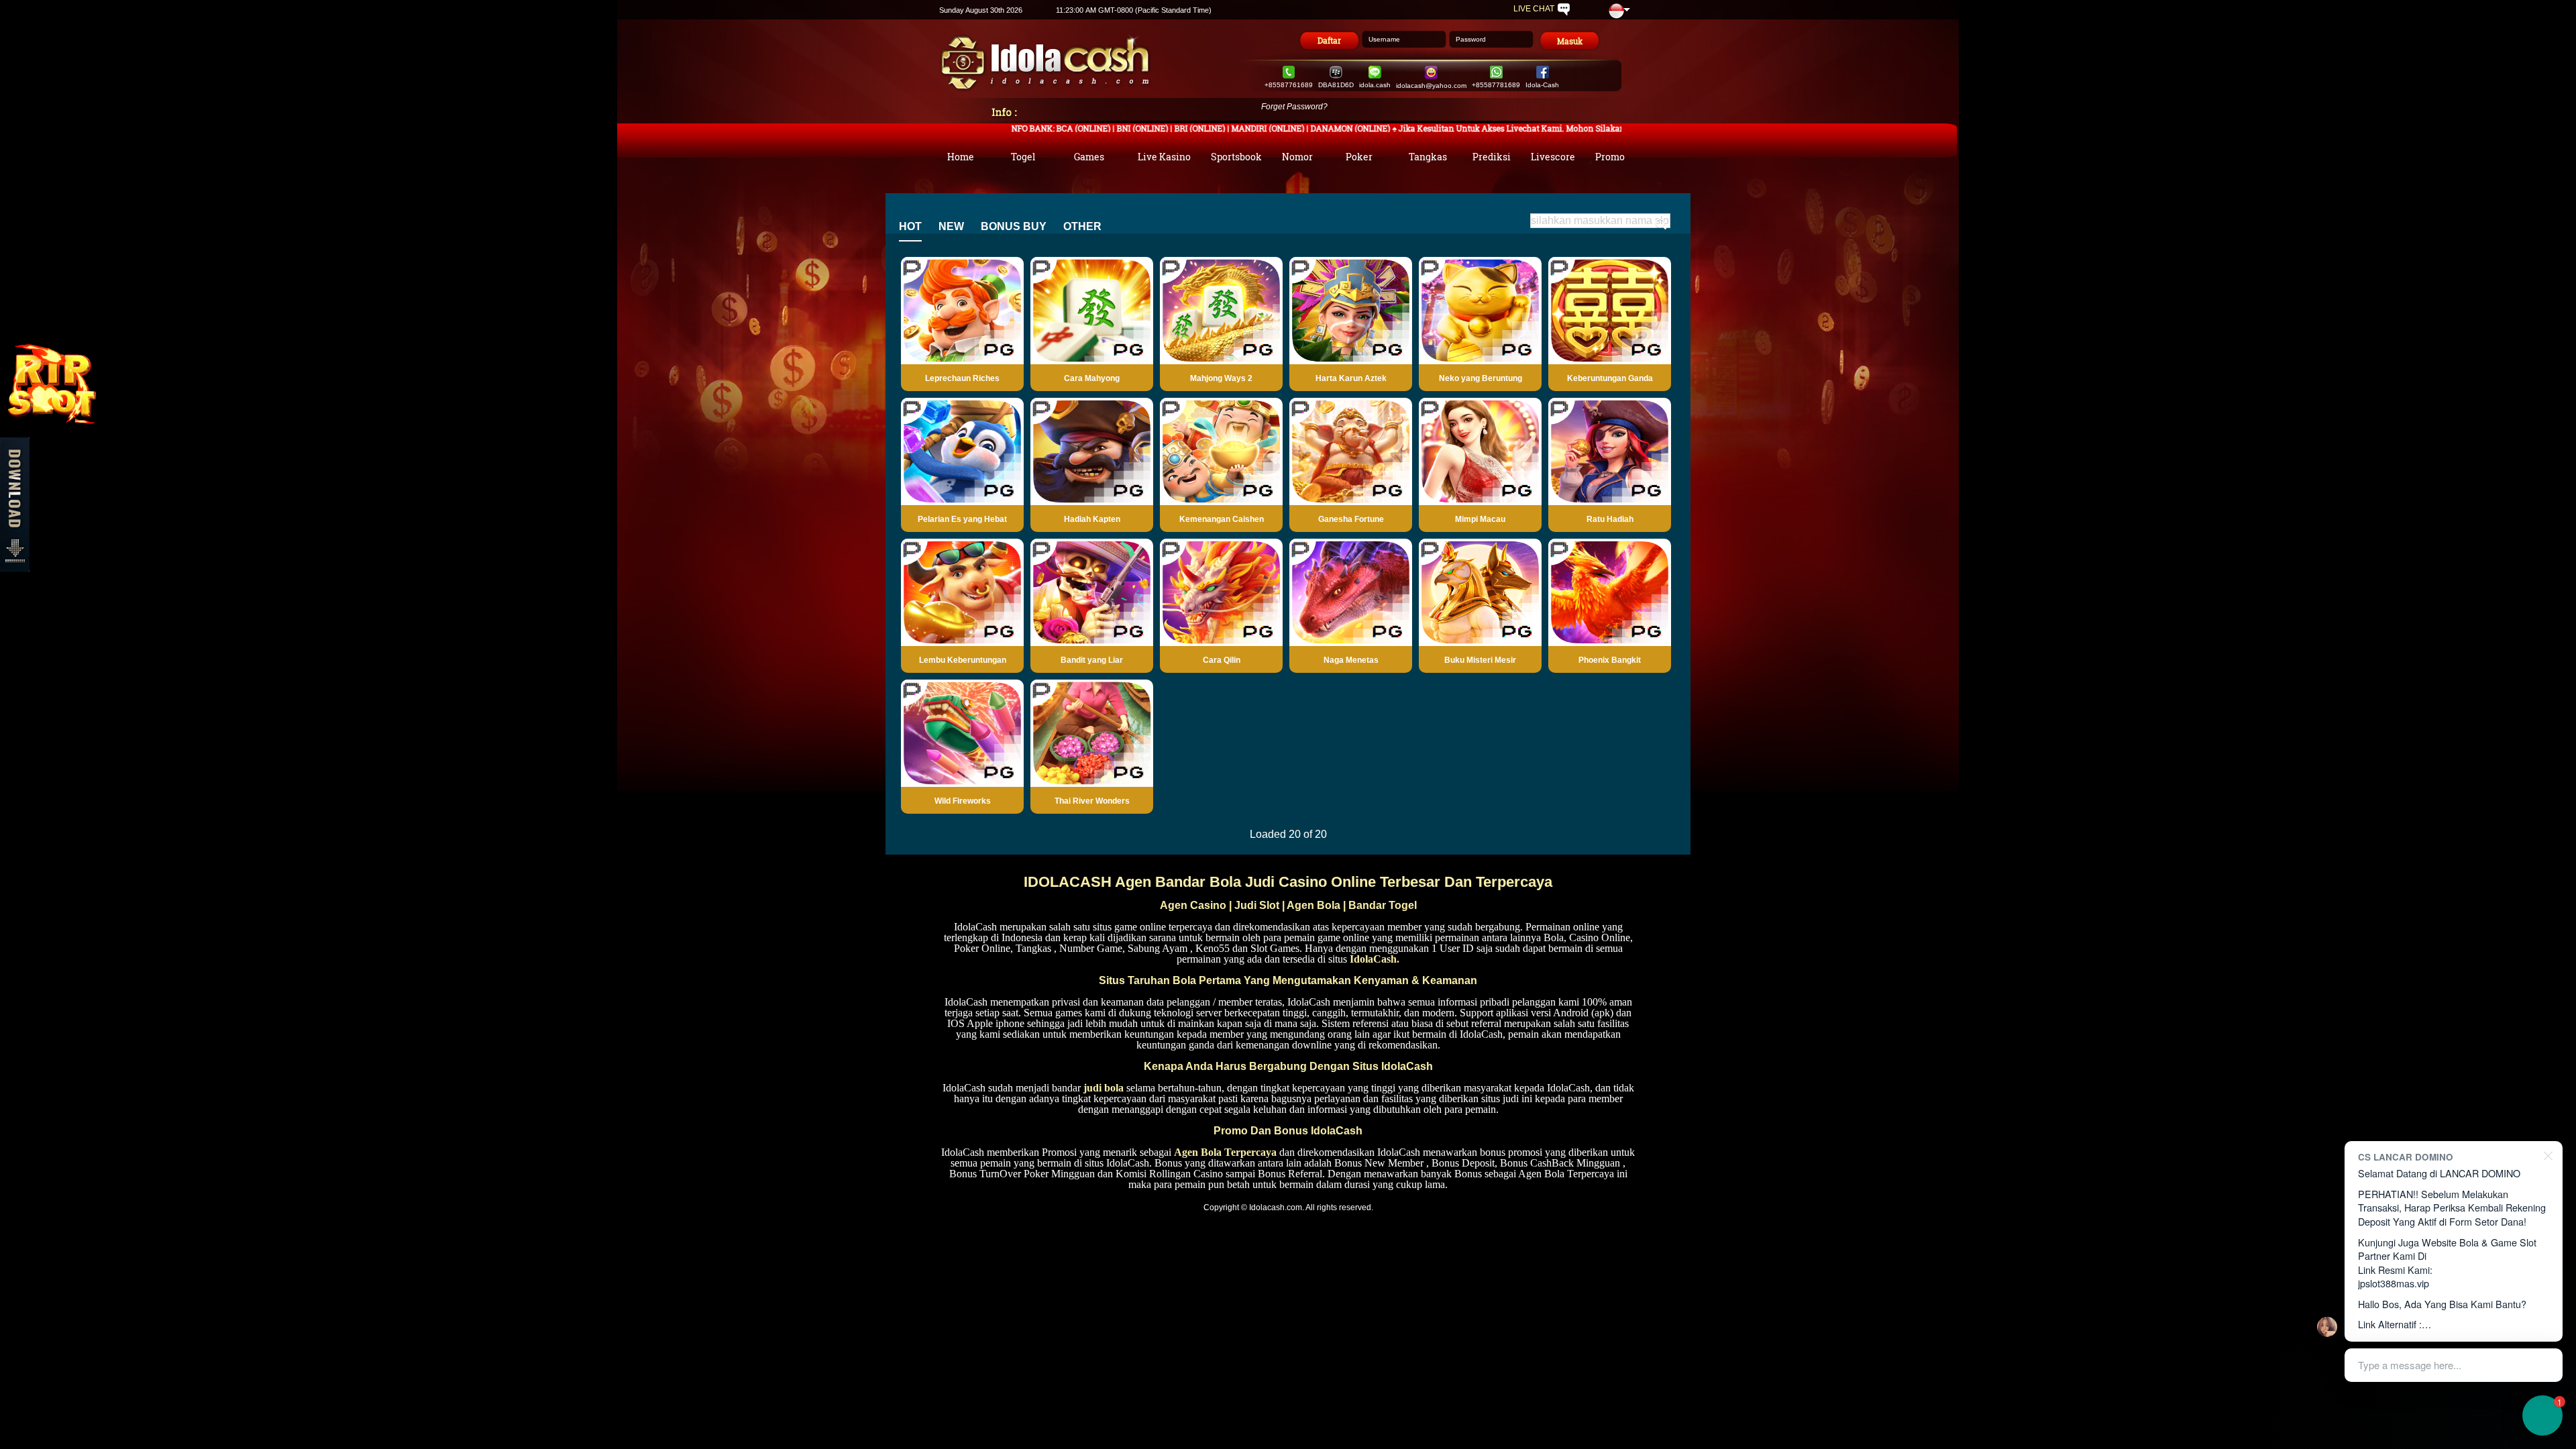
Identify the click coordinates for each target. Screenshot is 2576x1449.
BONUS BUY (1014, 226)
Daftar (1329, 40)
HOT (910, 226)
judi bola (1104, 1088)
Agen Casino (1193, 905)
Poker (1359, 156)
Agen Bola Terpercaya (1225, 1152)
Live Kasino (1164, 156)
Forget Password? (1294, 107)
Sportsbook (1236, 156)
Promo (1610, 156)
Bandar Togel (1383, 905)
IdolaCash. (1375, 959)
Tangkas (1428, 156)
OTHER (1082, 226)
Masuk (1570, 41)
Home (961, 156)
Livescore (1553, 156)
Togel (1023, 156)
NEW (951, 226)
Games (1089, 156)
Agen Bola (1313, 905)
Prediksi (1492, 156)
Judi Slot (1257, 905)
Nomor (1297, 156)
